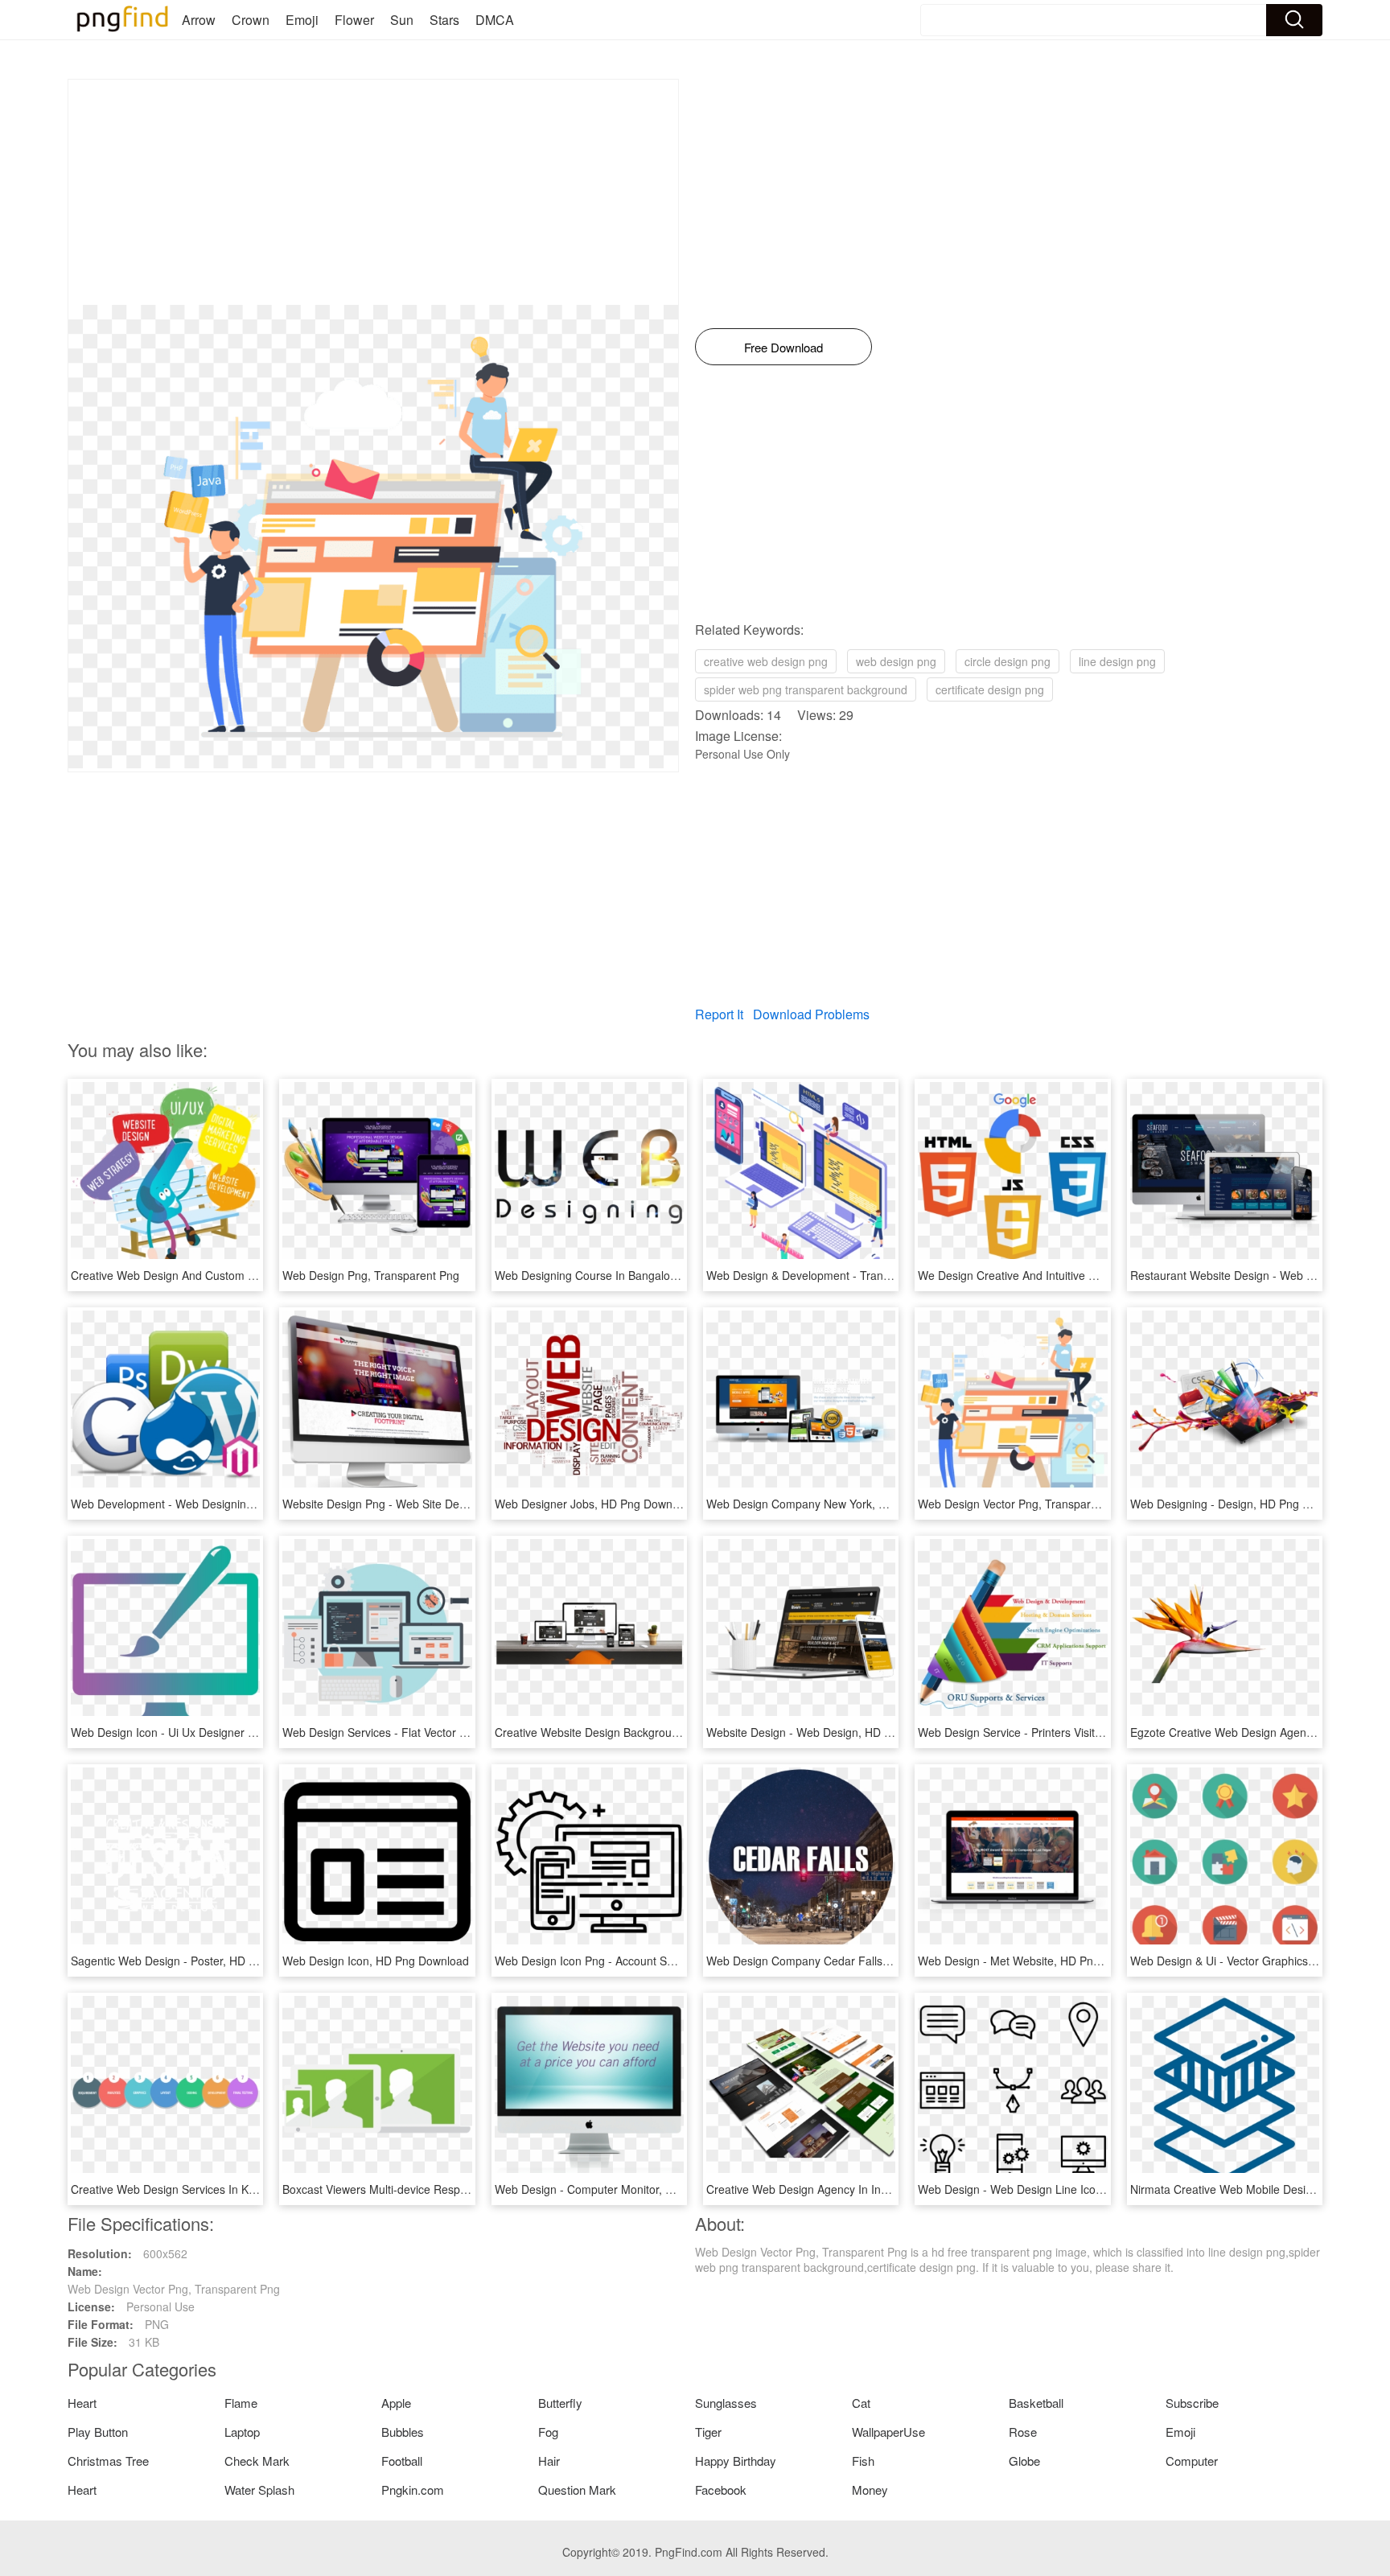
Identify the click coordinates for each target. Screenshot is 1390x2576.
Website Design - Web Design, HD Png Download (832, 1732)
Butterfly (560, 2403)
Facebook (721, 2490)
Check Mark (257, 2461)
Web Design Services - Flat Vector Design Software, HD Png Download (463, 1732)
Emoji (302, 20)
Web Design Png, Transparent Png (371, 1275)
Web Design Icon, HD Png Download (376, 1961)
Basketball (1036, 2403)
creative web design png (766, 661)
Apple (396, 2403)
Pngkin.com (413, 2490)
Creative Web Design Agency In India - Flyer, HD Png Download (869, 2189)
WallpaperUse (888, 2432)
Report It (719, 1014)
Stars (444, 20)
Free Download (783, 347)
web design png (896, 661)
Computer (1192, 2461)
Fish (863, 2461)
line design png (1117, 661)
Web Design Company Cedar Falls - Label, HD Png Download (864, 1961)
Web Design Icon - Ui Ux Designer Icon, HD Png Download (220, 1732)
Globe (1024, 2461)
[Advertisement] (373, 192)
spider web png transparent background (806, 689)
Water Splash (259, 2490)
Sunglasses (726, 2403)
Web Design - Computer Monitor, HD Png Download (627, 2189)
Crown (251, 20)
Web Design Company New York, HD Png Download (839, 1504)
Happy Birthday (736, 2461)
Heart (82, 2403)
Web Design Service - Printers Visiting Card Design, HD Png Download (1097, 1732)
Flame (241, 2403)
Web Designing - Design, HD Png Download (1242, 1504)
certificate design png (990, 689)
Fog (548, 2432)
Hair (549, 2461)
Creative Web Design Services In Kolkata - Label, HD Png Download (244, 2189)
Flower (354, 20)
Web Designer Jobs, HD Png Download (594, 1504)
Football (402, 2461)
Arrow (199, 20)
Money (870, 2490)
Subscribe (1192, 2403)
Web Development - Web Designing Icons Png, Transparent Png (234, 1504)
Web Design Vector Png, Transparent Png (1024, 1504)
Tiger (708, 2432)
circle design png (1008, 661)
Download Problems (811, 1014)
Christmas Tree (108, 2461)
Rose (1023, 2432)
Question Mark (577, 2490)
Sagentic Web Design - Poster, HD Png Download (197, 1961)
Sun (402, 20)
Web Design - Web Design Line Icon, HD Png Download (1060, 2189)
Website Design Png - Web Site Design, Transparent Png (427, 1504)
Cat (861, 2403)
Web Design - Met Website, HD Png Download (1036, 1961)
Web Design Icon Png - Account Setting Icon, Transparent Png (653, 1961)
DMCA (495, 20)
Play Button (98, 2432)
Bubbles (403, 2432)
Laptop (242, 2432)
